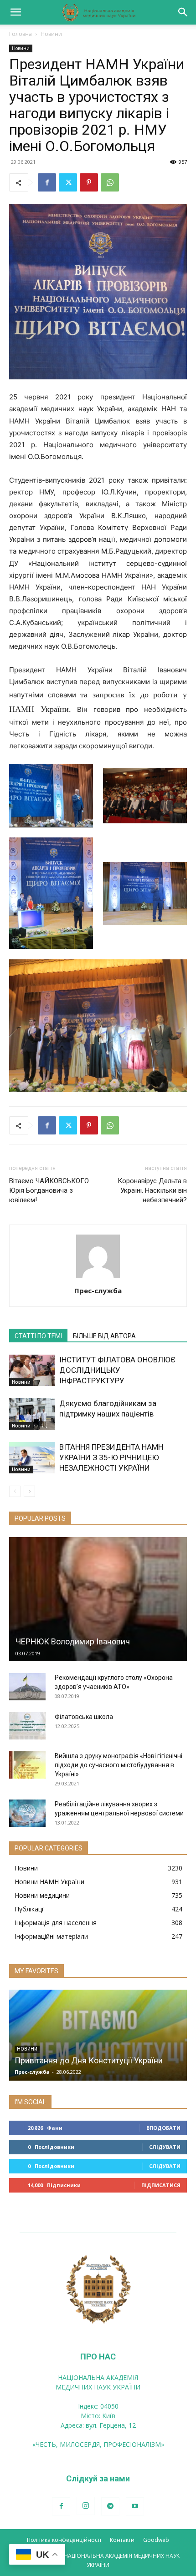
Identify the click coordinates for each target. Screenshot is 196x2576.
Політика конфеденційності (64, 2540)
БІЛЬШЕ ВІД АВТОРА (104, 1336)
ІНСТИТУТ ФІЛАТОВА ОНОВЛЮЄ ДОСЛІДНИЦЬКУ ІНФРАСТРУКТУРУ (117, 1370)
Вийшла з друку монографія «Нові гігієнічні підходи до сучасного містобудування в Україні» (119, 1765)
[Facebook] (47, 182)
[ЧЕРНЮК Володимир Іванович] (98, 1599)
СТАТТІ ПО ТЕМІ (38, 1336)
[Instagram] (86, 2506)
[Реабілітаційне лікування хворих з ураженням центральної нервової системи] (27, 1813)
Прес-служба (98, 1291)
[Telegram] (110, 2506)
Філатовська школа (84, 1717)
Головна (21, 34)
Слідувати (165, 2147)
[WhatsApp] (110, 182)
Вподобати (163, 2128)
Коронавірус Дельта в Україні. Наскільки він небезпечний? (152, 1190)
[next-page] (29, 1491)
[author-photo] (98, 1278)
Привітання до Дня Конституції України (89, 2060)
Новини (51, 34)
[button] (15, 12)
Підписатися (161, 2185)
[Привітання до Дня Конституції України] (98, 2035)
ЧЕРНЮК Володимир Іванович (73, 1641)
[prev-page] (15, 1491)
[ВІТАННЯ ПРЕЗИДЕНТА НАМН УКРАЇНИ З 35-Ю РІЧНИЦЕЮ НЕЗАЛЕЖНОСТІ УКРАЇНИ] (32, 1458)
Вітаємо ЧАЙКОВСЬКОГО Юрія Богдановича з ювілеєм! (49, 1190)
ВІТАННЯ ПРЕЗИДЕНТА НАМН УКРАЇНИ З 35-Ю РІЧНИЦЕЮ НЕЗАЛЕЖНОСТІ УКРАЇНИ (111, 1457)
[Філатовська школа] (27, 1726)
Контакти (122, 2540)
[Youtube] (135, 2506)
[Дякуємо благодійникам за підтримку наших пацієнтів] (32, 1414)
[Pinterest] (89, 182)
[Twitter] (68, 182)
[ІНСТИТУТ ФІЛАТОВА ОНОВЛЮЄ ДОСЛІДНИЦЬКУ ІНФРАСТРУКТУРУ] (32, 1370)
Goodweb (156, 2540)
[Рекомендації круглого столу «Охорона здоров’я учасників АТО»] (27, 1687)
